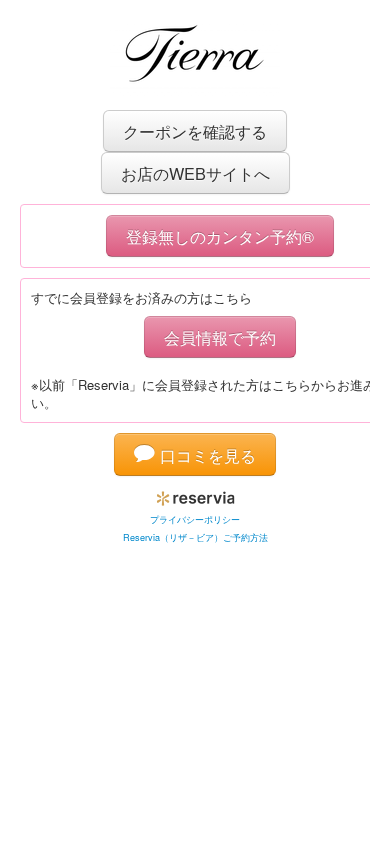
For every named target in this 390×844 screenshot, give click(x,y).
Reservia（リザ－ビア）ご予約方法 (195, 537)
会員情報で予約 (220, 337)
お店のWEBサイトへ (195, 173)
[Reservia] (195, 494)
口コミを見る (205, 455)
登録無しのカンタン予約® (220, 236)
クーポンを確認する (195, 131)
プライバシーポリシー (195, 519)
